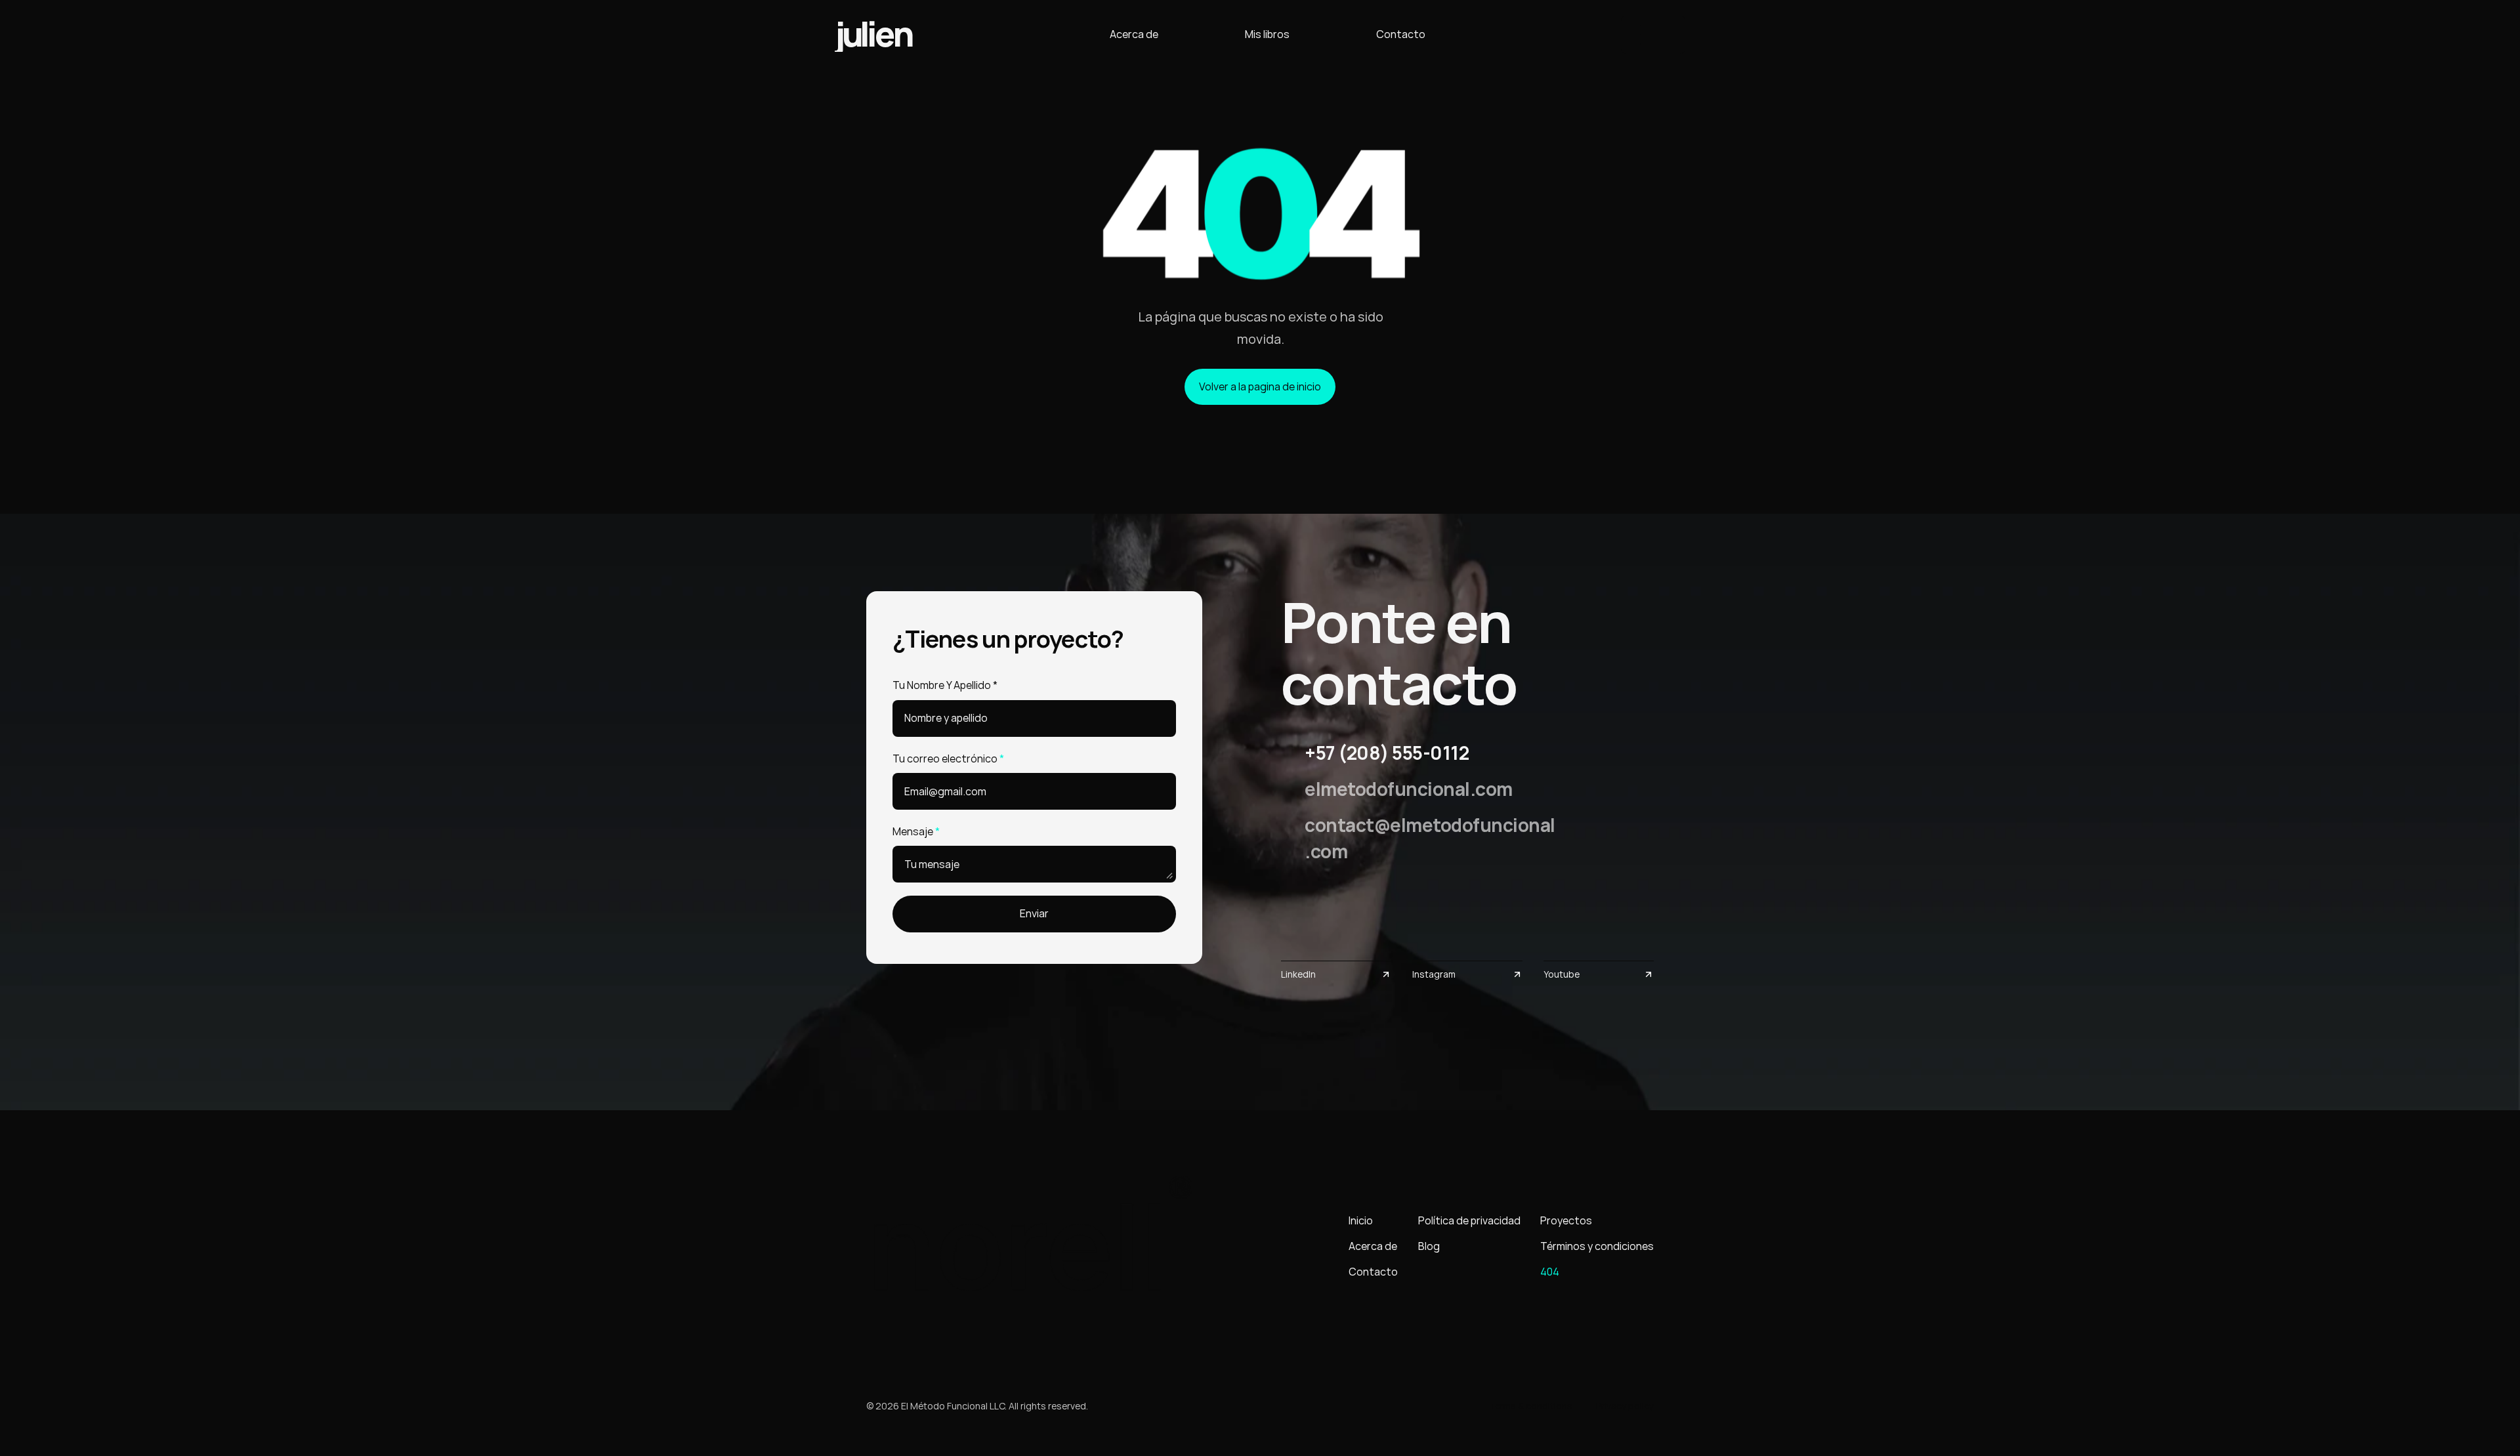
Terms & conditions (1531, 1406)
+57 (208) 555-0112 (1387, 753)
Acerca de (1134, 34)
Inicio (1361, 1220)
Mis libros (1267, 34)
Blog (1429, 1246)
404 (1550, 1272)
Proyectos (1566, 1220)
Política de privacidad (1469, 1220)
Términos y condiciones (1597, 1246)
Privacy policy (1625, 1406)
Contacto (1401, 34)
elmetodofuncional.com (1409, 789)
